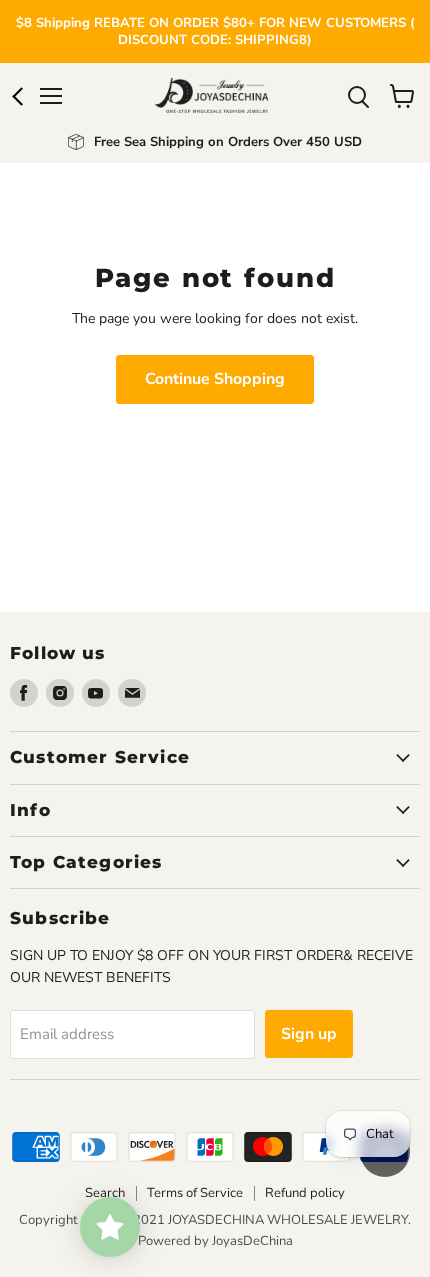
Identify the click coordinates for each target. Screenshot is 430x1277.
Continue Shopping (215, 379)
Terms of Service (195, 1193)
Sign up (309, 1034)
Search (105, 1193)
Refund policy (305, 1193)
